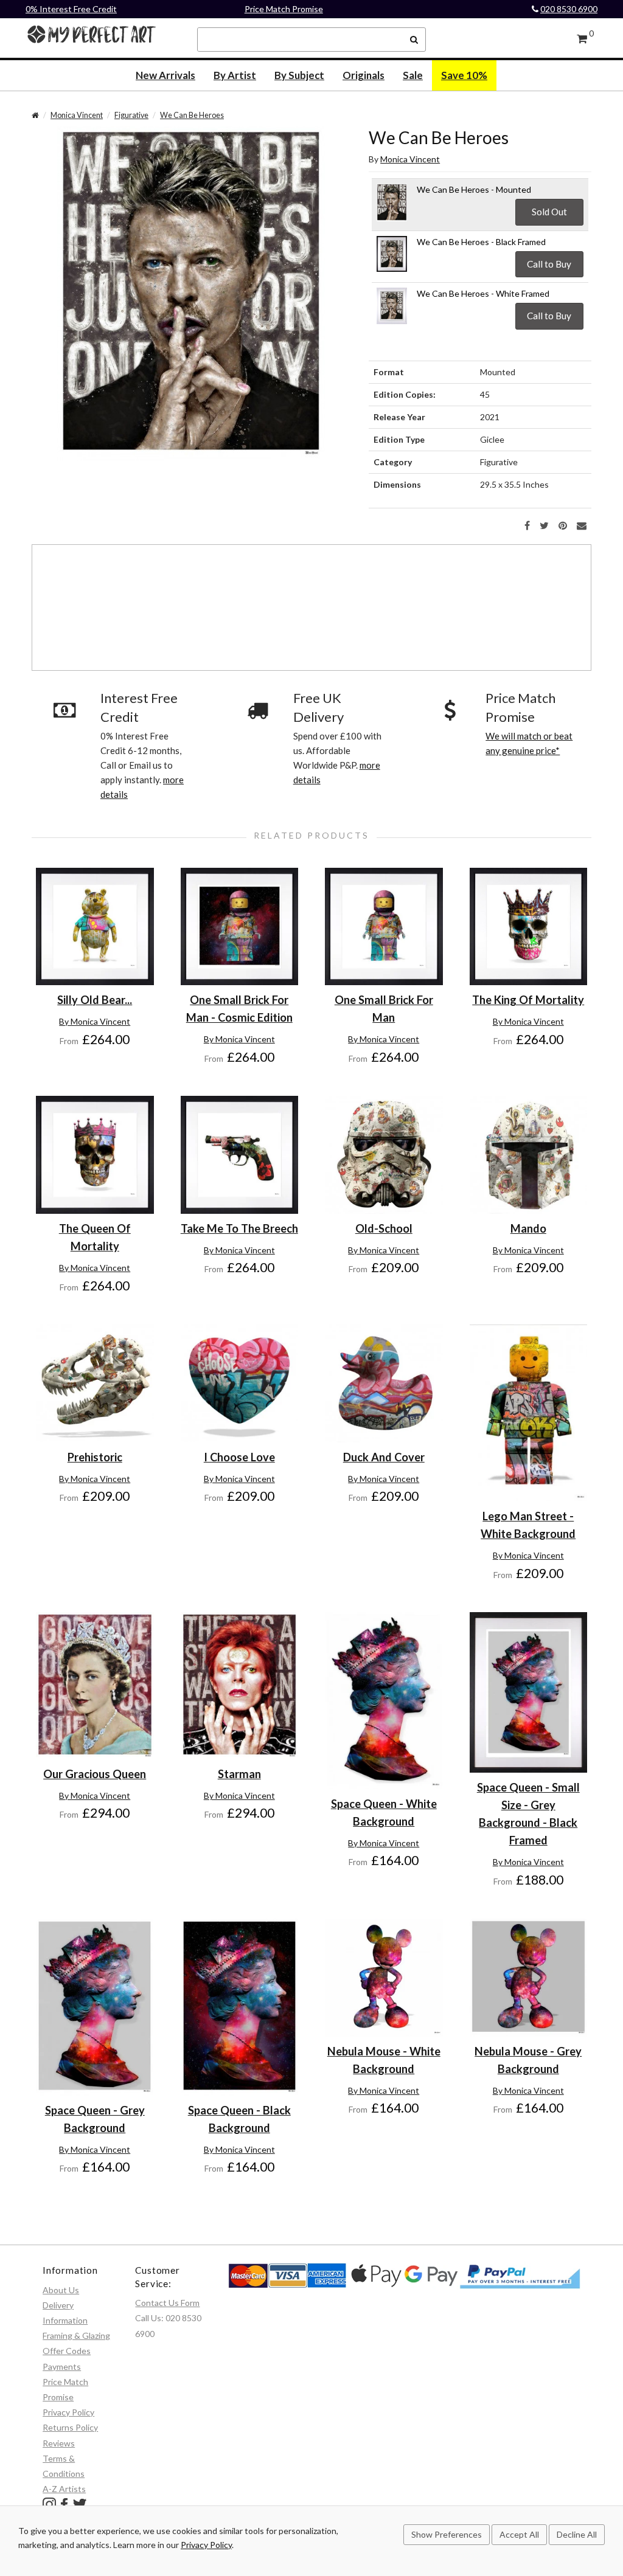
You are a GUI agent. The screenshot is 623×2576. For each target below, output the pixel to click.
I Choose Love (239, 1457)
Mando (528, 1228)
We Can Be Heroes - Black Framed (481, 242)
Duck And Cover (384, 1457)
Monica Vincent (77, 115)
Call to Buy (549, 264)
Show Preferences (447, 2534)
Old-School (384, 1228)
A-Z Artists (64, 2489)
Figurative (131, 115)
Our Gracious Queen (95, 1774)
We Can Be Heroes (192, 115)
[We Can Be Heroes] (191, 293)
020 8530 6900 (569, 9)
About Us (61, 2290)
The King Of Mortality (528, 1000)
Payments (62, 2367)
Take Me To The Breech (239, 1228)
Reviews (59, 2443)
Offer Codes (67, 2351)
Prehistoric (95, 1457)
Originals (364, 75)
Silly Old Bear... (95, 1000)
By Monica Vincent (95, 1021)
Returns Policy (70, 2427)
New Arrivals (165, 75)
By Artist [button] (235, 75)
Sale (413, 75)
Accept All (519, 2534)
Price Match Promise (284, 9)
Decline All (577, 2534)
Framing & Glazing (76, 2335)
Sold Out (549, 212)
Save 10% (464, 75)
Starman (239, 1774)
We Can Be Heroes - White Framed (483, 293)
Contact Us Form (167, 2303)
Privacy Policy (68, 2412)
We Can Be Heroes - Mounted (474, 189)
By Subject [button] (299, 75)
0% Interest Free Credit (71, 9)
